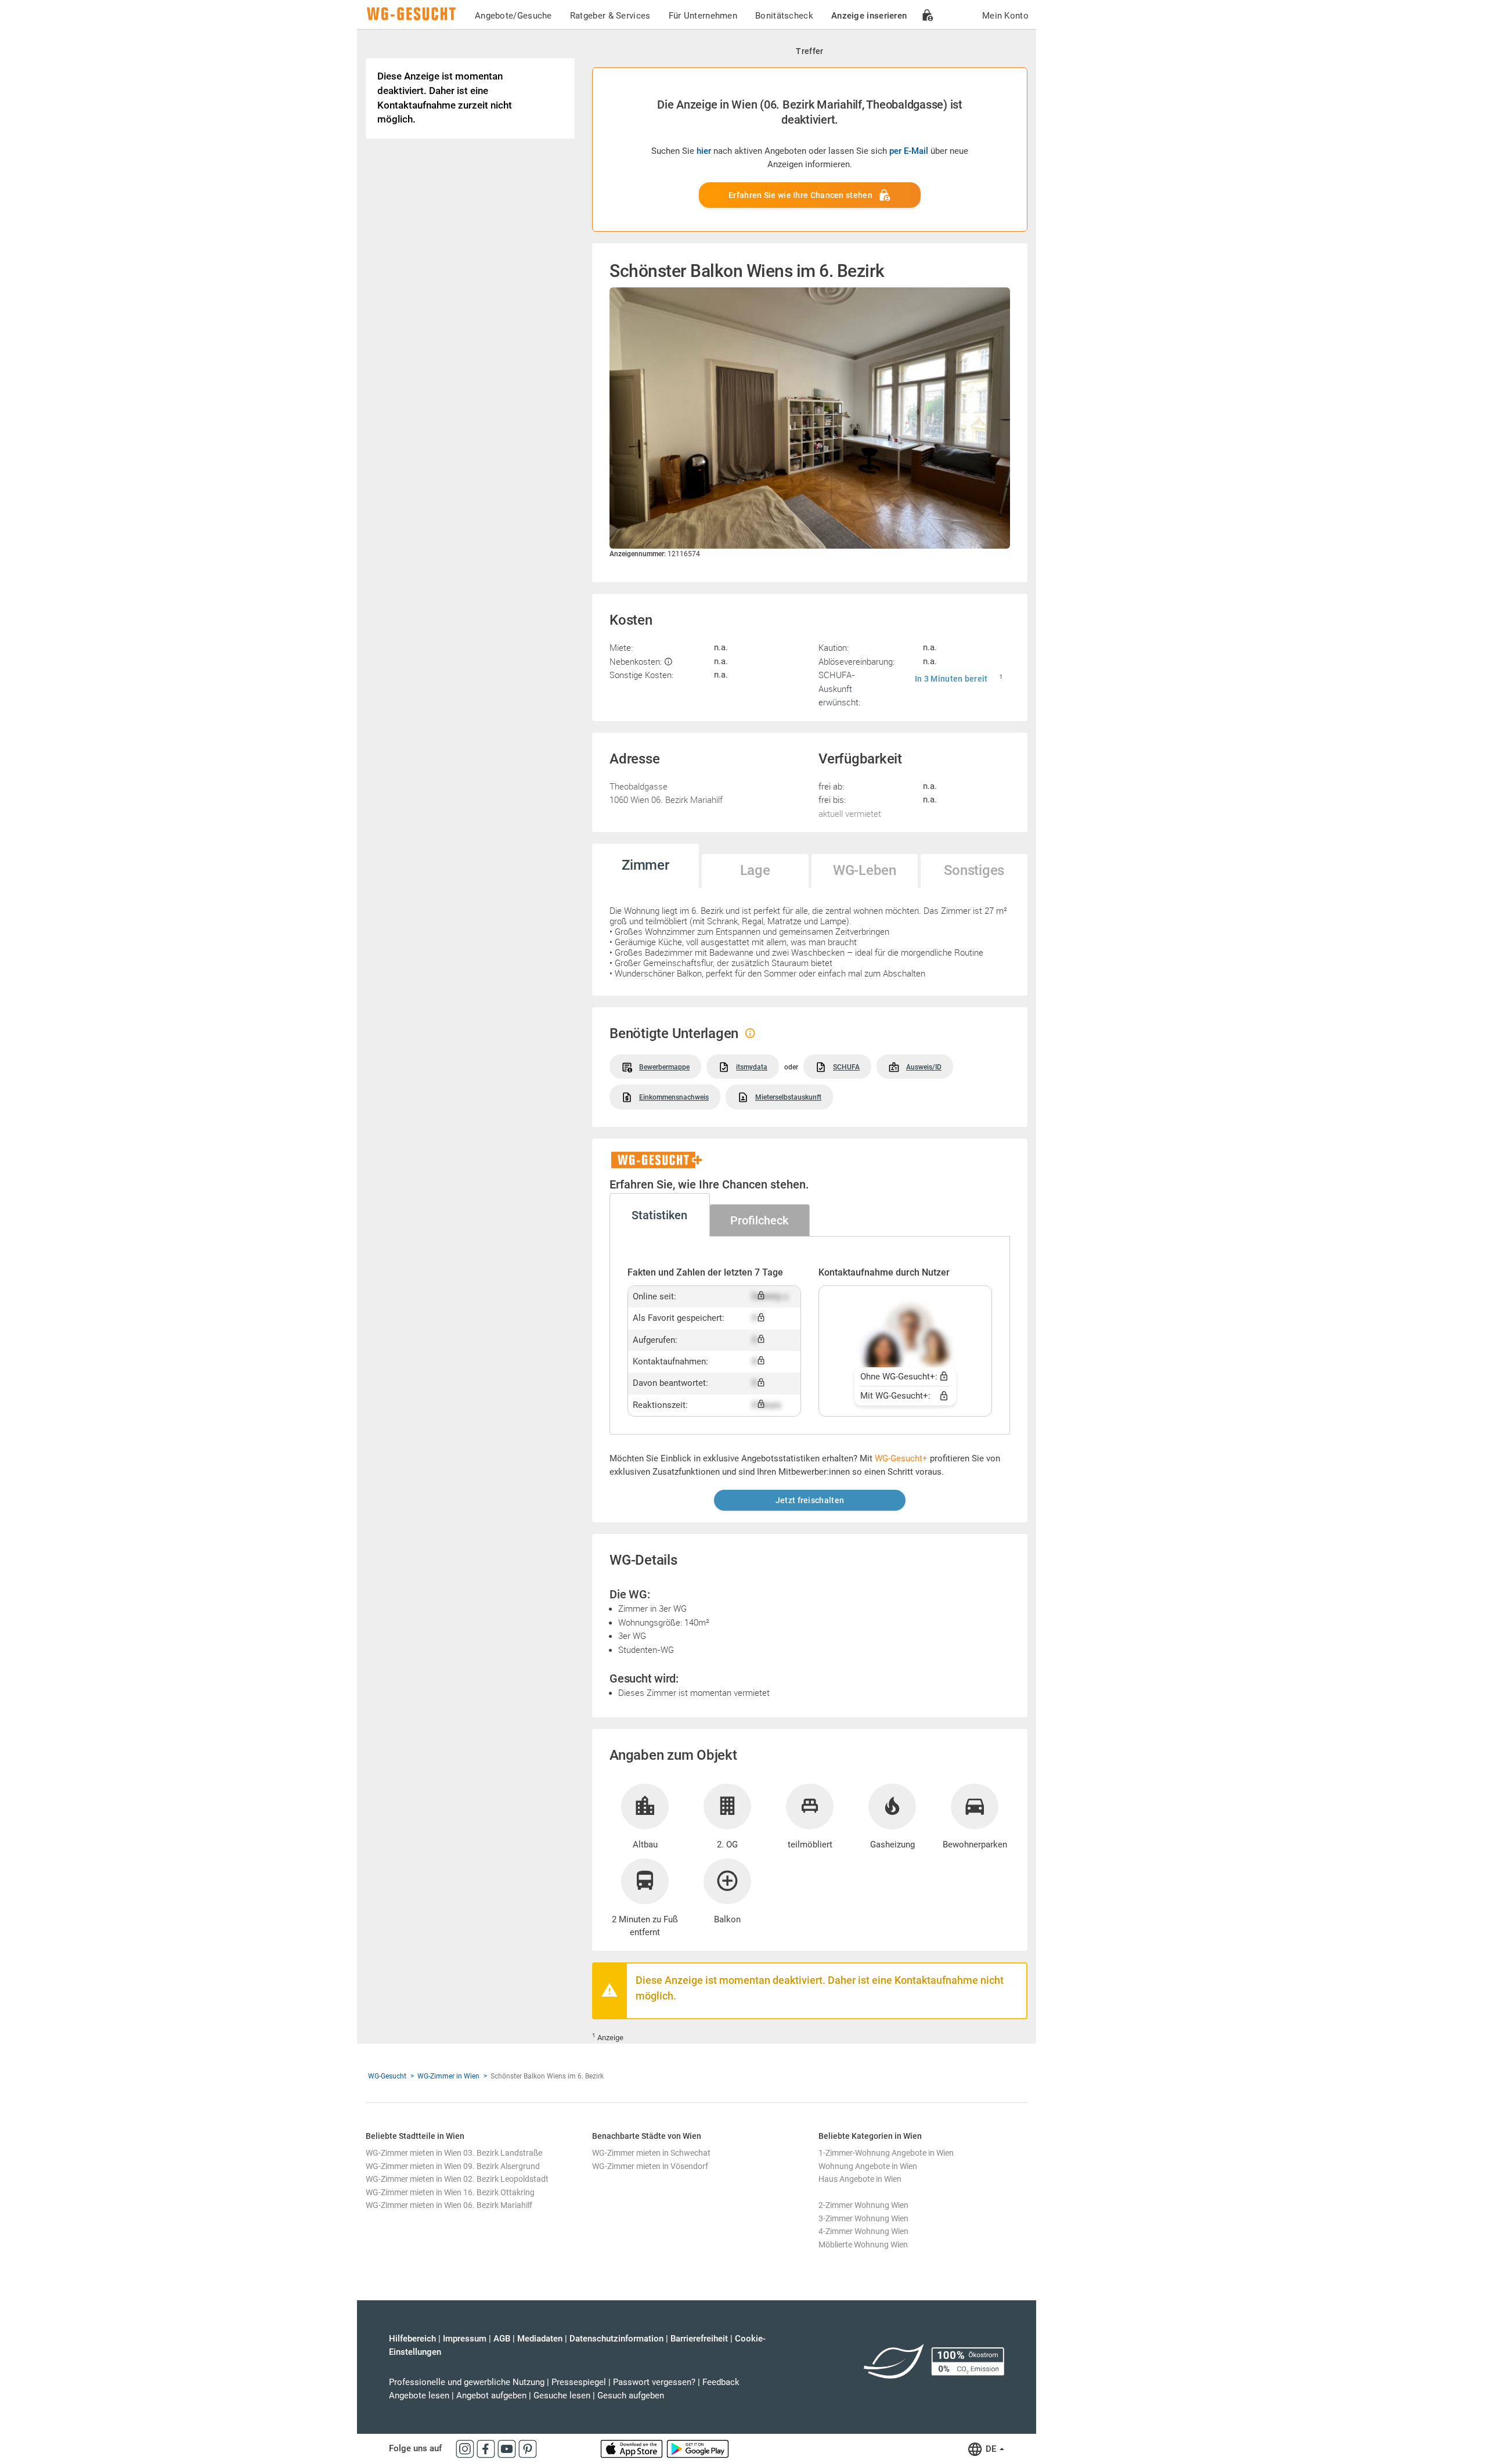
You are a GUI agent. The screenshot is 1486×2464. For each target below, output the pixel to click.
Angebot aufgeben (491, 2395)
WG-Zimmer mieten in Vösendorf (650, 2166)
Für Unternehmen (703, 16)
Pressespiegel (579, 2382)
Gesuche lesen (562, 2395)
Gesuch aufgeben (631, 2395)
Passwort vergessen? (654, 2382)
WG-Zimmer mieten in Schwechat (651, 2153)
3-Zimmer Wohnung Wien (863, 2218)
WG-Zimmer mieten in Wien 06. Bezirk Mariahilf (449, 2205)
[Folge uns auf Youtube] (508, 2448)
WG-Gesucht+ (901, 1458)
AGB (502, 2339)
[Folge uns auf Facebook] (487, 2448)
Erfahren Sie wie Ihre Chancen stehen (800, 195)
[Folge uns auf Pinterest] (528, 2448)
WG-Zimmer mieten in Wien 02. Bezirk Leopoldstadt (457, 2179)
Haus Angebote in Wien (860, 2179)
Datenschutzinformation (616, 2339)
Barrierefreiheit (699, 2339)
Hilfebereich (412, 2339)
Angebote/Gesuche (513, 16)
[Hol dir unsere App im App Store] (633, 2448)
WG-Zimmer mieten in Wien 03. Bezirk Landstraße (454, 2153)
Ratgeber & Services (610, 16)
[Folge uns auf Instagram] (466, 2448)
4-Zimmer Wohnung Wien (863, 2231)
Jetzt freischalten (810, 1500)
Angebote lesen (419, 2395)
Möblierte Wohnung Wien (863, 2245)
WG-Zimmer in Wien (448, 2076)
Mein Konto (1005, 16)
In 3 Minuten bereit (951, 679)
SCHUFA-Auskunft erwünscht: (839, 688)
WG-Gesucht (387, 2076)
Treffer (809, 51)
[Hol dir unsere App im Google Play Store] (698, 2448)
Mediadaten (540, 2339)
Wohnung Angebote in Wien (868, 2166)
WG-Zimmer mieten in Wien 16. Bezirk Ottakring (450, 2192)
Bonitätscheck (784, 16)
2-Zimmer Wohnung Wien (863, 2205)
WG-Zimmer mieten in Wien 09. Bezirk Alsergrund (453, 2166)
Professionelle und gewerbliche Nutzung (467, 2382)
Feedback (721, 2382)
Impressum (465, 2339)
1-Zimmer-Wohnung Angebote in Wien (886, 2153)
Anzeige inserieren (869, 16)
